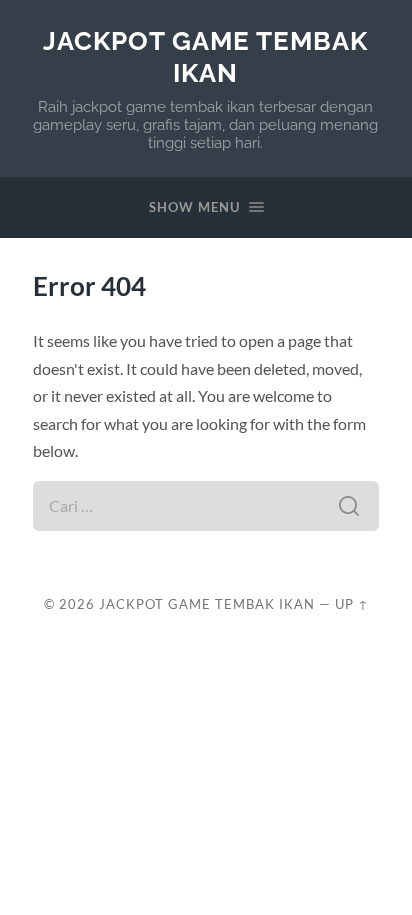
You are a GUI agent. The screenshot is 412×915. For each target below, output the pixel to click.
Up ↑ (352, 604)
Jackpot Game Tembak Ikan (205, 56)
